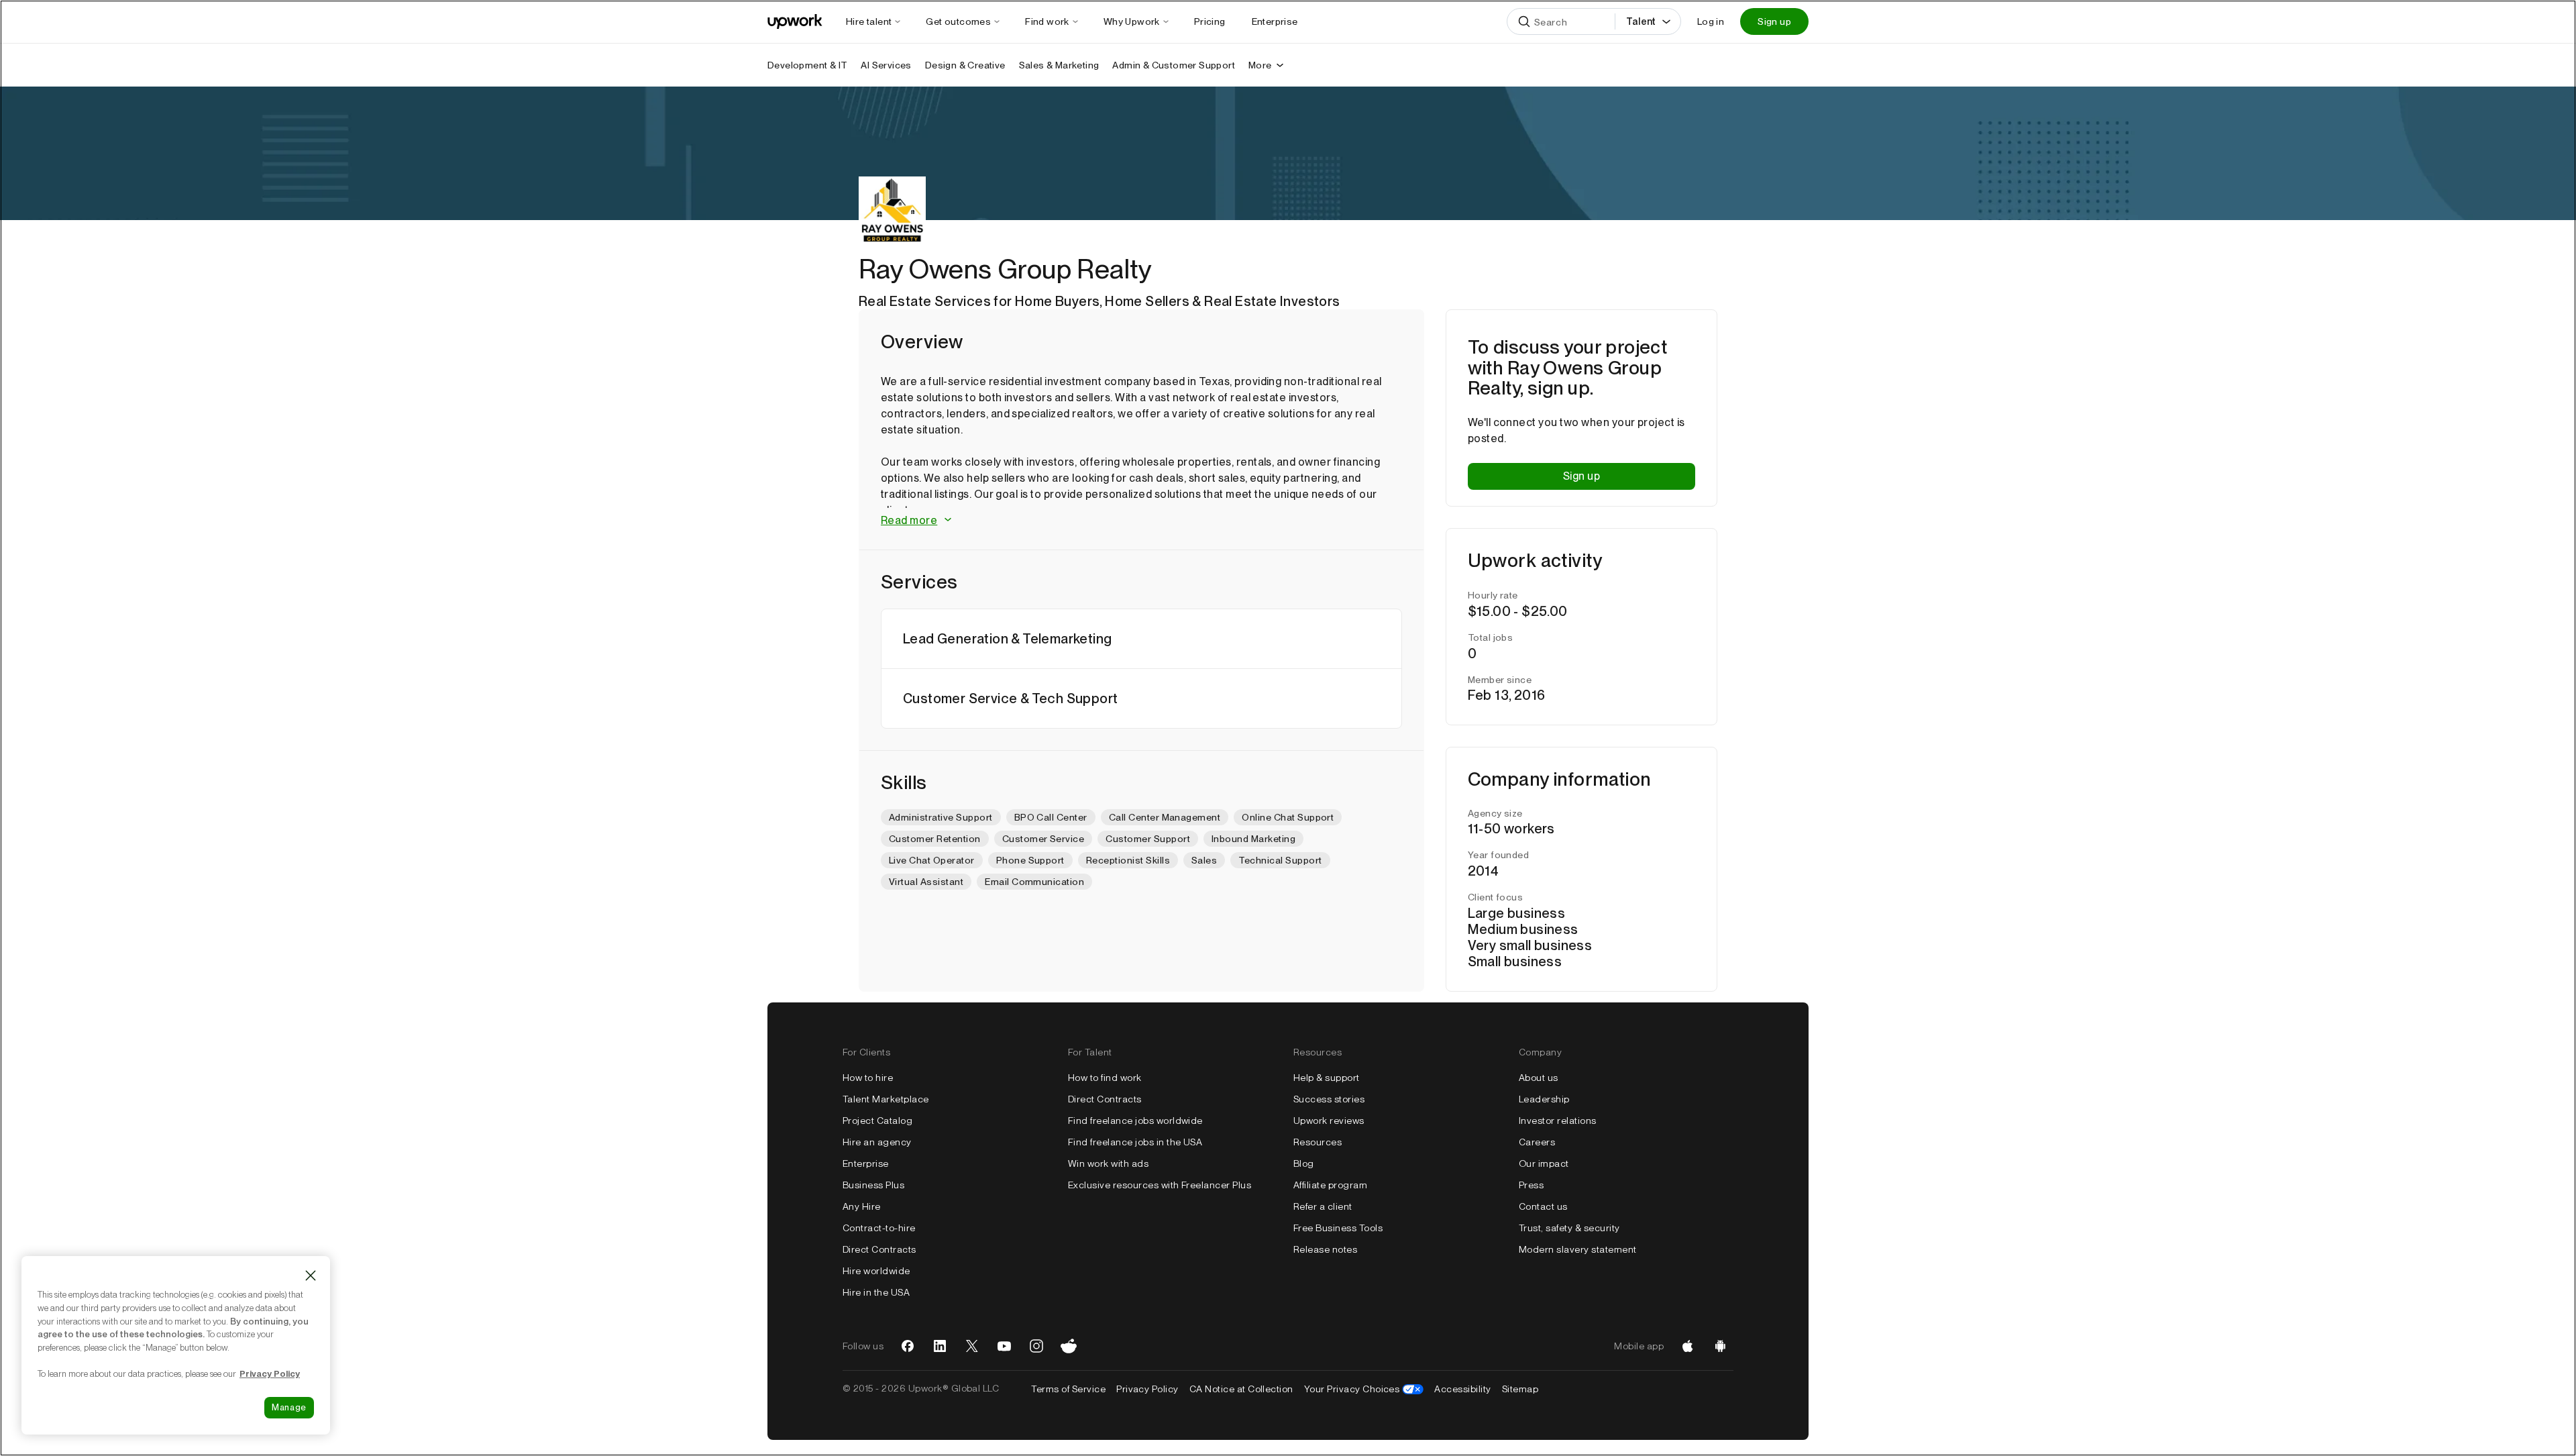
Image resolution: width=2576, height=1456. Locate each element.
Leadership (1544, 1099)
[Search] (1524, 21)
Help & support (1327, 1078)
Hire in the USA (876, 1292)
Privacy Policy (1147, 1389)
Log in (1711, 21)
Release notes (1325, 1249)
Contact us (1543, 1206)
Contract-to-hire (879, 1228)
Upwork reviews (1329, 1121)
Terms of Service (1068, 1389)
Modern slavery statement (1578, 1249)
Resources (1318, 1142)
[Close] (311, 1276)
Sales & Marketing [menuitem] (1059, 65)
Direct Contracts (879, 1249)
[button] (1141, 521)
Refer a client (1323, 1206)
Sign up (1774, 21)
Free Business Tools (1338, 1228)
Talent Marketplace (886, 1099)
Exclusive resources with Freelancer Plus (1160, 1185)
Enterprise (866, 1163)
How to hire (868, 1078)
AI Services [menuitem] (886, 65)
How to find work (1105, 1078)
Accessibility (1462, 1389)
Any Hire (862, 1206)
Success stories (1329, 1099)
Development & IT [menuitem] (807, 65)
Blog (1304, 1163)
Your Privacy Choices (1364, 1389)
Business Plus (873, 1185)
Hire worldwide (876, 1271)
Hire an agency (877, 1142)
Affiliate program (1330, 1185)
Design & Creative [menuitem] (965, 65)
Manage (289, 1407)
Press (1531, 1185)
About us (1539, 1078)
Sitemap (1520, 1389)
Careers (1537, 1142)
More (1260, 65)
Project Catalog (877, 1121)
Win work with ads (1108, 1163)
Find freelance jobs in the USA (1135, 1142)
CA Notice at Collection (1241, 1389)
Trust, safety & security (1569, 1228)
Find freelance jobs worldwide (1135, 1121)
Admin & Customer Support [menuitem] (1174, 65)
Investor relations (1558, 1121)
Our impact (1544, 1163)
